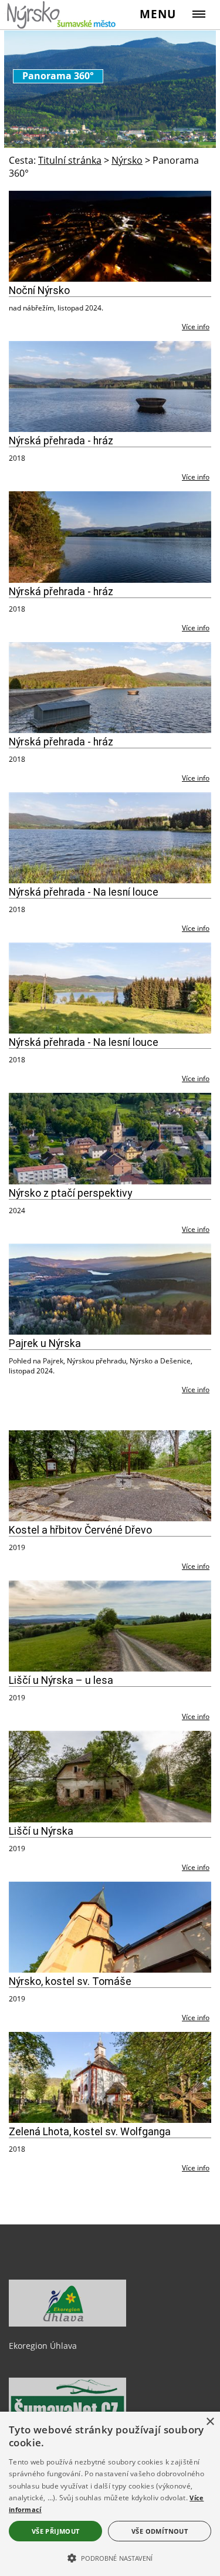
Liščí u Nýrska (41, 1831)
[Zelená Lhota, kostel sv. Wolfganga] (110, 2077)
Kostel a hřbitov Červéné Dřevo (80, 1530)
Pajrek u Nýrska (45, 1343)
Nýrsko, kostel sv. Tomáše (70, 1981)
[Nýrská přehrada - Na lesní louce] (110, 838)
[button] (110, 2557)
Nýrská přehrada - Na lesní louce (84, 892)
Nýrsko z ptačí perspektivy (70, 1193)
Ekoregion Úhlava (43, 2346)
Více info (196, 327)
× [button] (210, 2422)
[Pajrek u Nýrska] (110, 1289)
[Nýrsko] (62, 14)
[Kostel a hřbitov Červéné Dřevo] (110, 1476)
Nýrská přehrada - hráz (61, 441)
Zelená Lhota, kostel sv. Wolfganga (90, 2132)
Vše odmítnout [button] (160, 2531)
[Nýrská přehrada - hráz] (110, 386)
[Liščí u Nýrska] (110, 1776)
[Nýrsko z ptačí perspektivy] (110, 1138)
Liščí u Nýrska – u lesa (61, 1680)
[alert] (110, 2494)
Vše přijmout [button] (56, 2531)
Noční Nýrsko (39, 291)
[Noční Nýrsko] (110, 236)
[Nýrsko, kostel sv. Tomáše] (110, 1927)
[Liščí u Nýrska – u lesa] (110, 1626)
